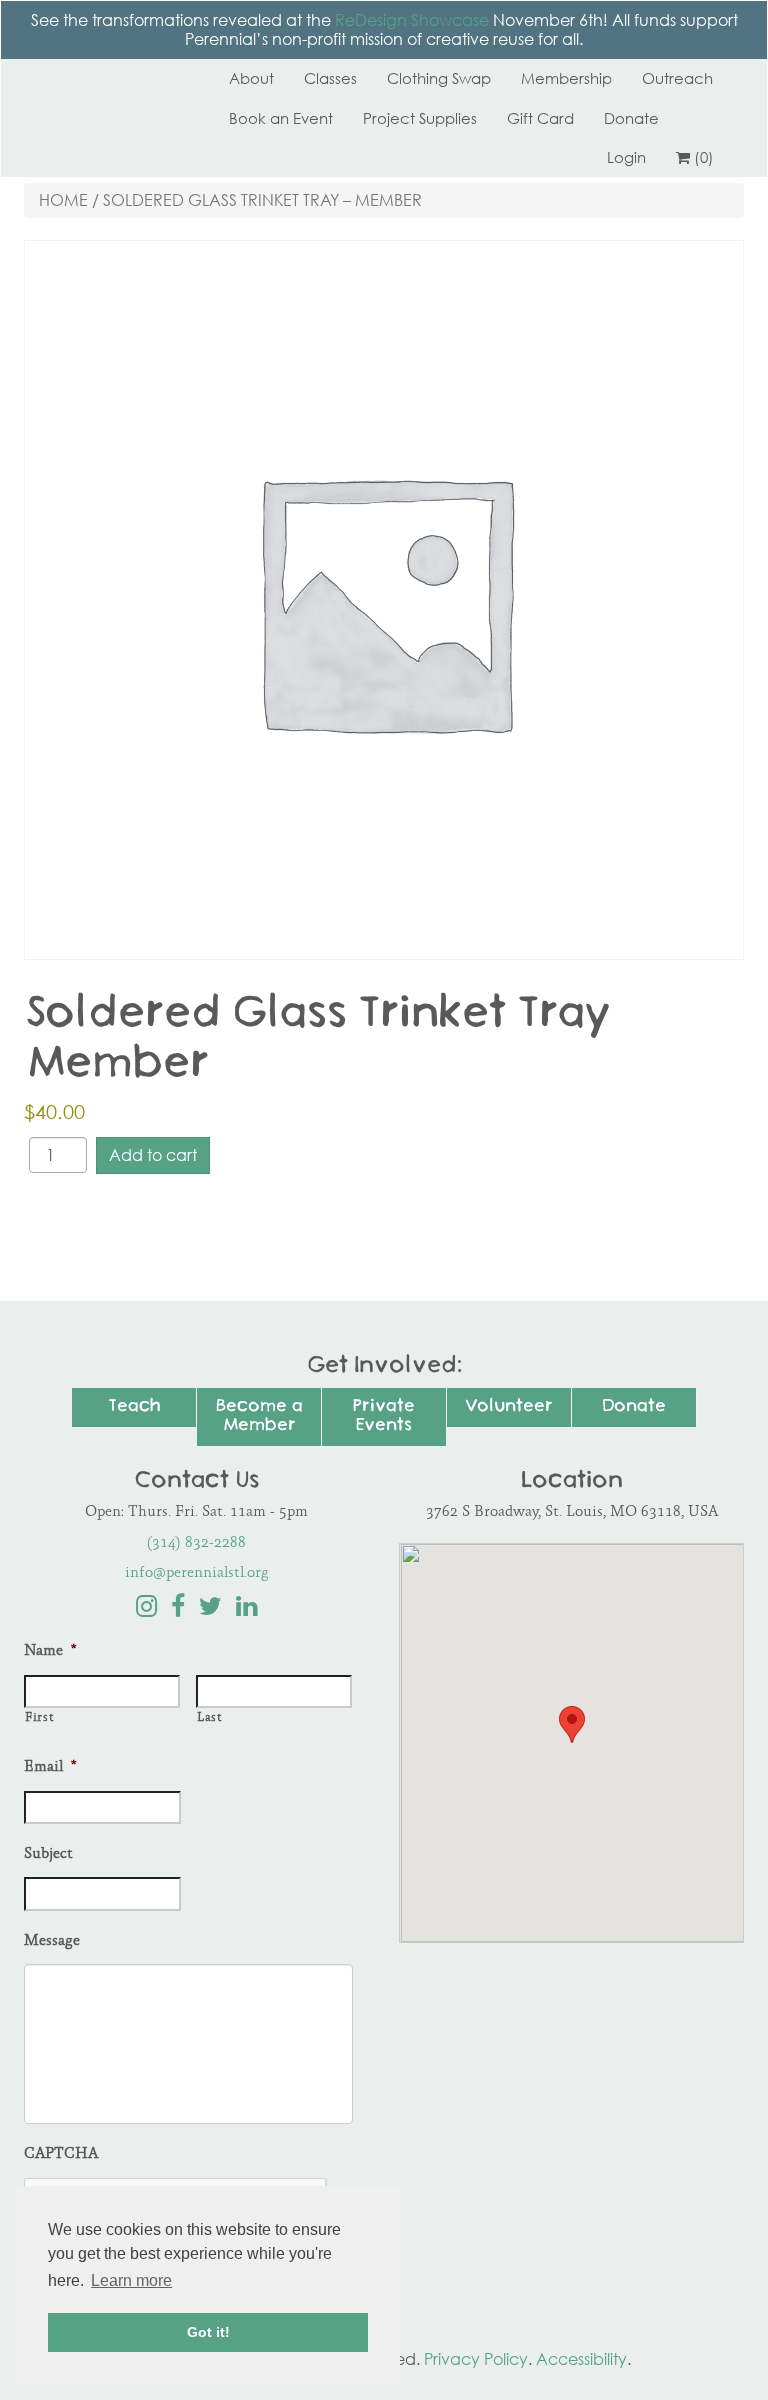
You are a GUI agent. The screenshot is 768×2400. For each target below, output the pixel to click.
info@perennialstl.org (197, 1573)
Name (50, 1651)
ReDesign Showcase (412, 20)
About (251, 78)
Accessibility (581, 2359)
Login (626, 157)
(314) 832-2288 (196, 1543)
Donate (631, 118)
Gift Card (540, 118)
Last (209, 1718)
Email (50, 1767)
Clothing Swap (439, 78)
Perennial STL (99, 78)
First (39, 1718)
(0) (704, 157)
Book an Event (281, 118)
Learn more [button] (131, 2280)
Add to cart (153, 1155)
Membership (566, 78)
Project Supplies (420, 118)
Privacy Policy (476, 2359)
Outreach (677, 78)
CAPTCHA (61, 2154)
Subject (48, 1854)
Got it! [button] (208, 2332)
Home (63, 200)
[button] (572, 1724)
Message (52, 1941)
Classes (330, 78)
